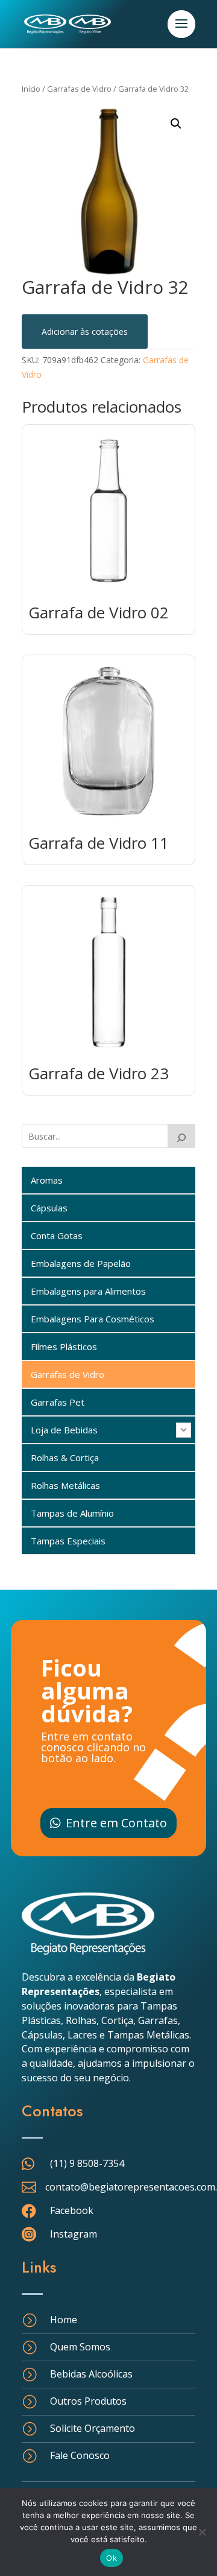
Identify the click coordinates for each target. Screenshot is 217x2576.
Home (64, 2320)
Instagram (74, 2234)
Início (31, 89)
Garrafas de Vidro (79, 89)
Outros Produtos (88, 2401)
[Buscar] (181, 1136)
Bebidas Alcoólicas (91, 2374)
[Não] (202, 2532)
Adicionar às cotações (85, 332)
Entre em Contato (116, 1823)
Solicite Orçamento (93, 2428)
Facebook (72, 2210)
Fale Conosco (80, 2455)
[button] (176, 124)
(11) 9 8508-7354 (87, 2163)
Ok (112, 2558)
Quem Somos (80, 2347)
